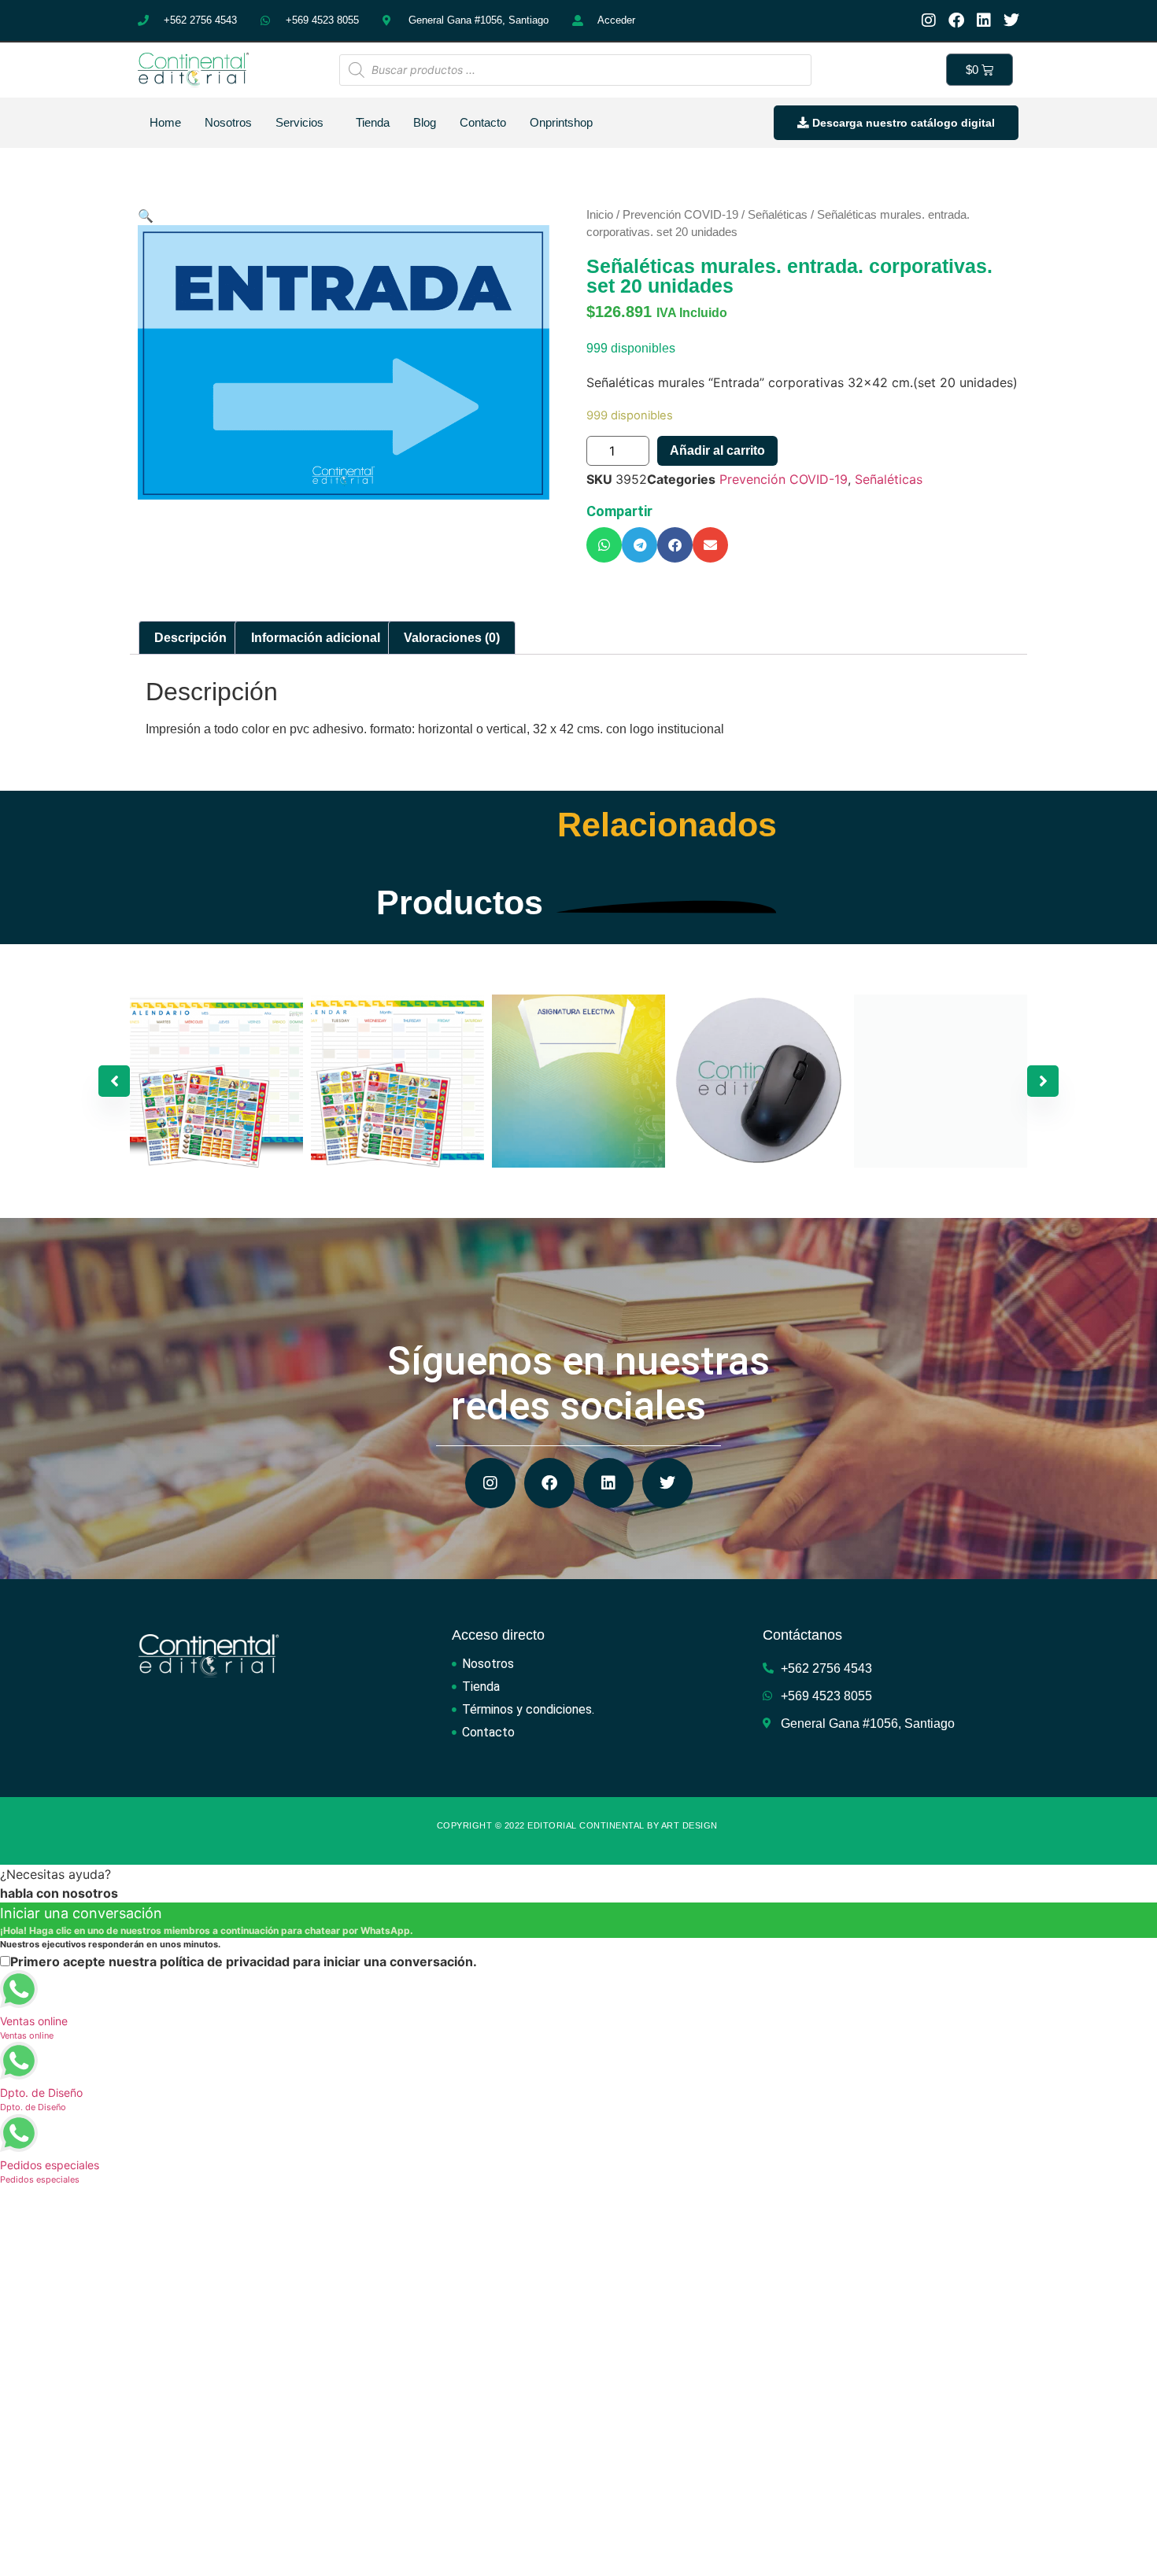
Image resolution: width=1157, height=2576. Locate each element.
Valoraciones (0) (452, 638)
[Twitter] (1011, 20)
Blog (425, 122)
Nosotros (228, 122)
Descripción (190, 638)
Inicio (600, 215)
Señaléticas (778, 215)
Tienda (373, 122)
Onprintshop (561, 122)
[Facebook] (956, 20)
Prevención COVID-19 (680, 215)
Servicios (299, 122)
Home (165, 122)
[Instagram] (929, 20)
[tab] (190, 638)
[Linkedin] (984, 20)
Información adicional (316, 638)
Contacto (483, 122)
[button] (604, 545)
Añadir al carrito (717, 450)
